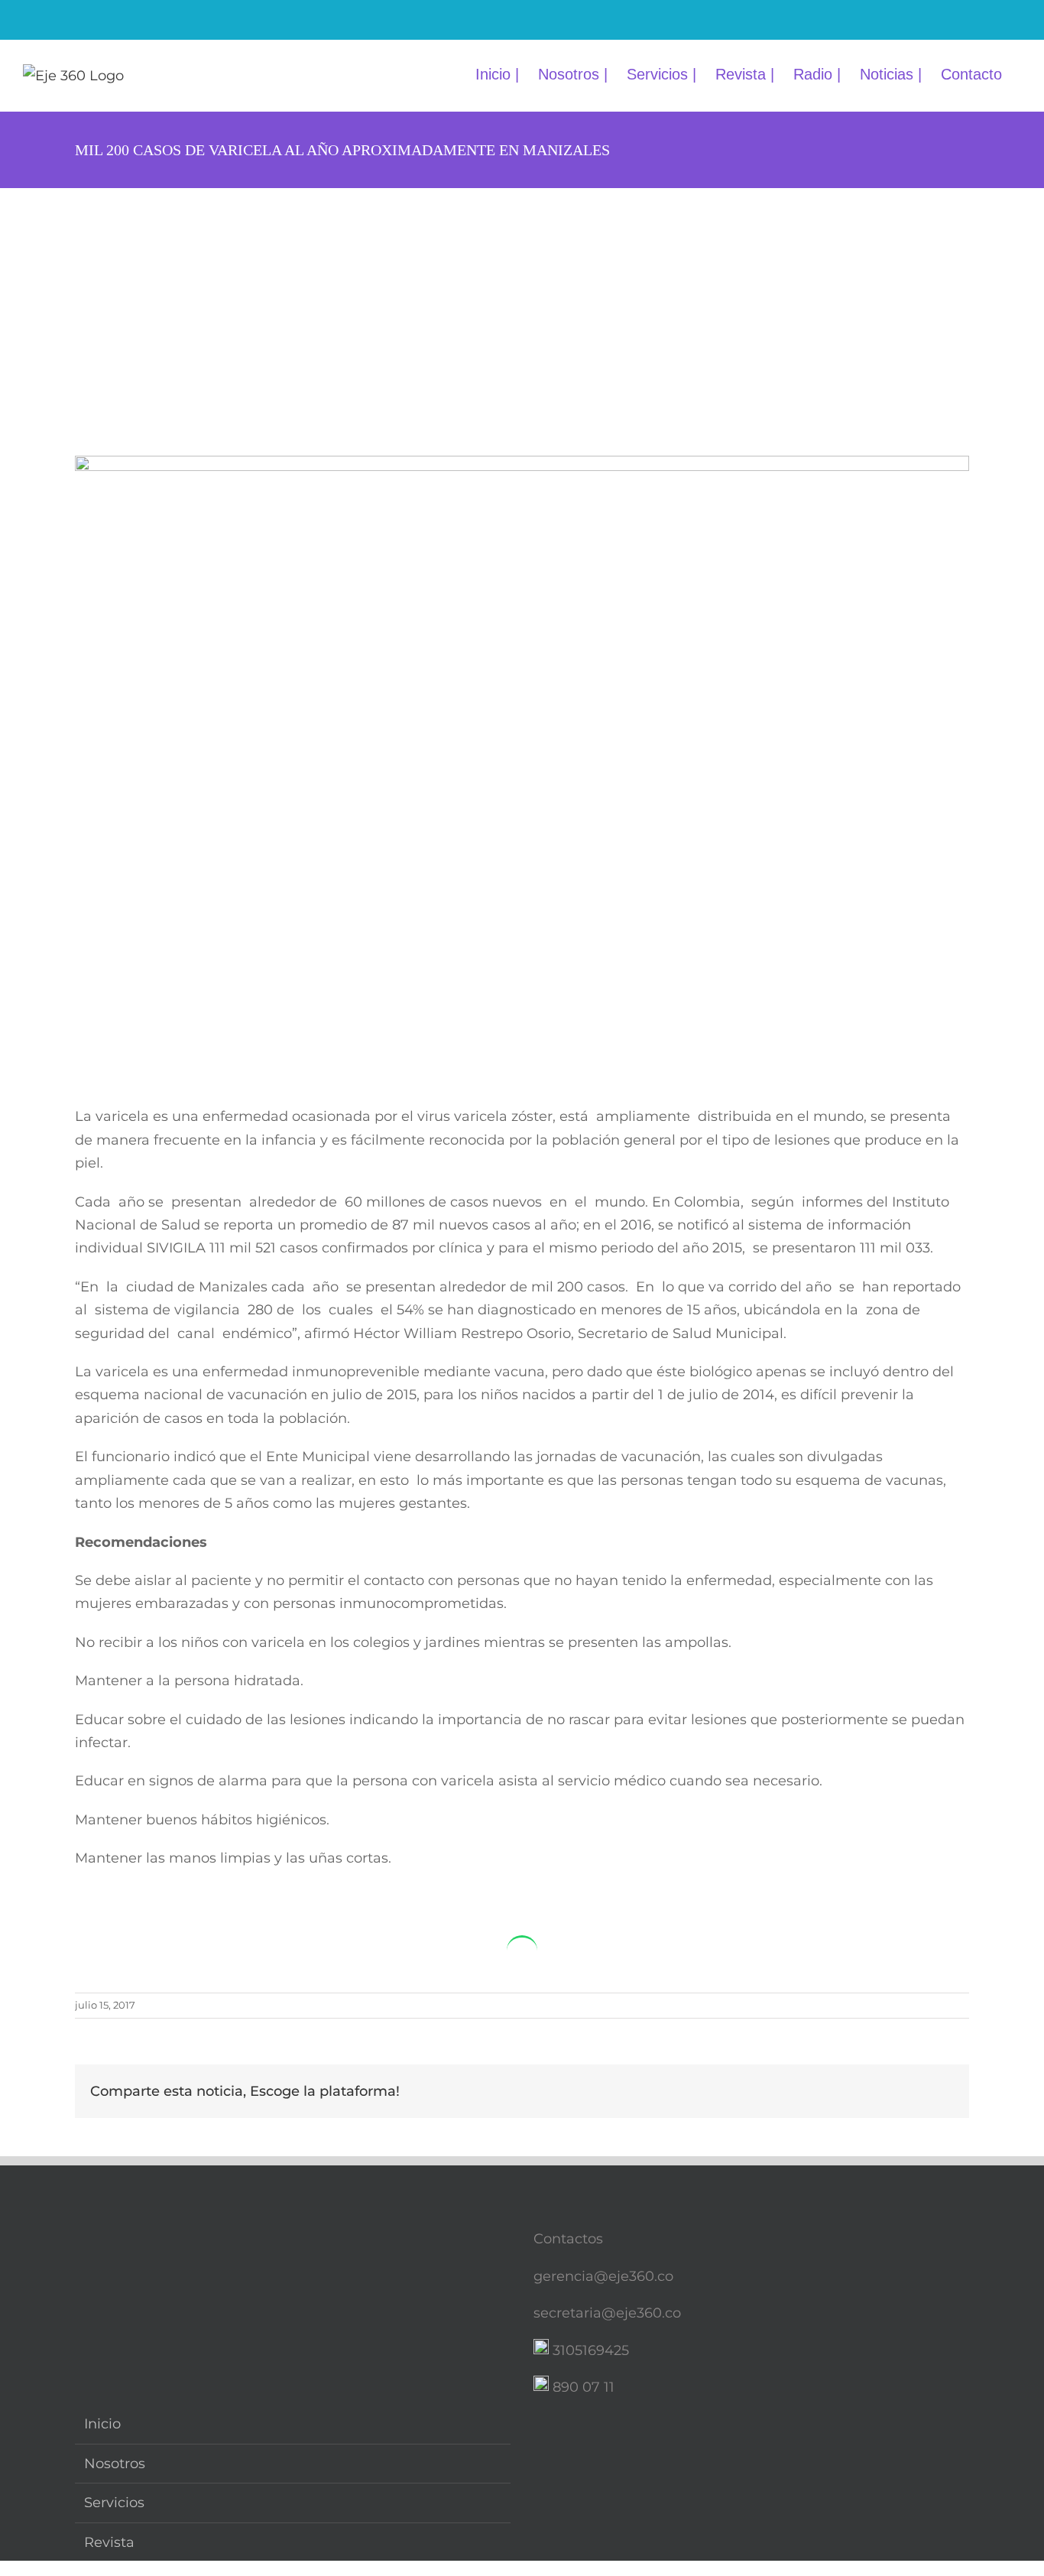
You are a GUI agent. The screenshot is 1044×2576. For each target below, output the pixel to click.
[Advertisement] (522, 303)
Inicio (102, 2424)
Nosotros (115, 2464)
